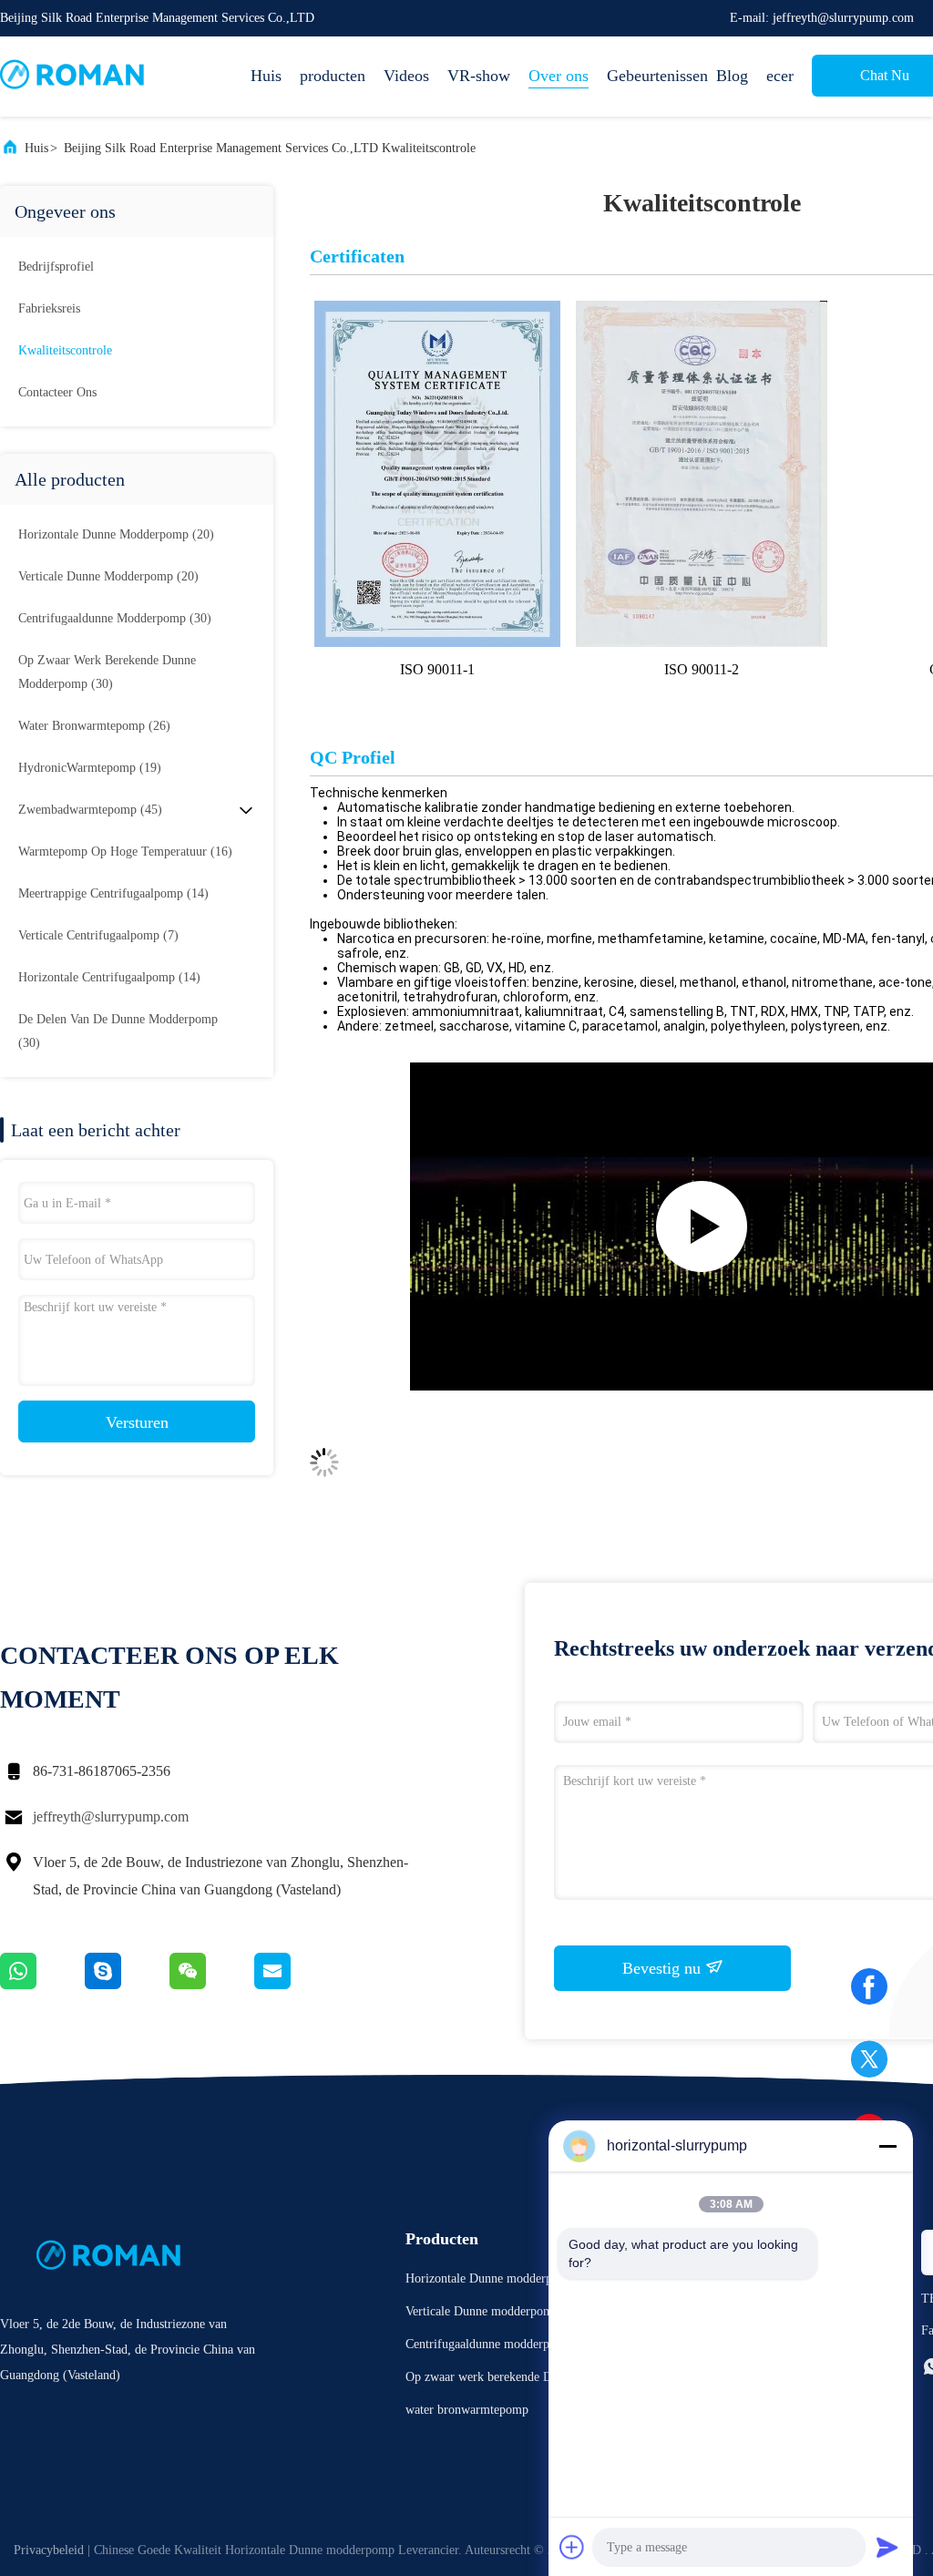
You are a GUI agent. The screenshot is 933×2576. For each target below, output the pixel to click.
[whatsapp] (42, 1985)
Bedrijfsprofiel (56, 267)
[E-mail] (295, 1985)
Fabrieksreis (49, 308)
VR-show (479, 76)
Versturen (137, 1422)
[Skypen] (127, 1985)
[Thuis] (73, 77)
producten (333, 76)
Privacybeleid (49, 2550)
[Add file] (572, 2547)
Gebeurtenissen (652, 76)
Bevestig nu (664, 1968)
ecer (780, 76)
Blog (732, 76)
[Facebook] (869, 1993)
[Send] (887, 2547)
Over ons (559, 76)
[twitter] (869, 2066)
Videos (406, 76)
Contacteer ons (57, 392)
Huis (266, 76)
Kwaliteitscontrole (65, 350)
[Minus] (887, 2146)
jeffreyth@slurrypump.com (111, 1817)
